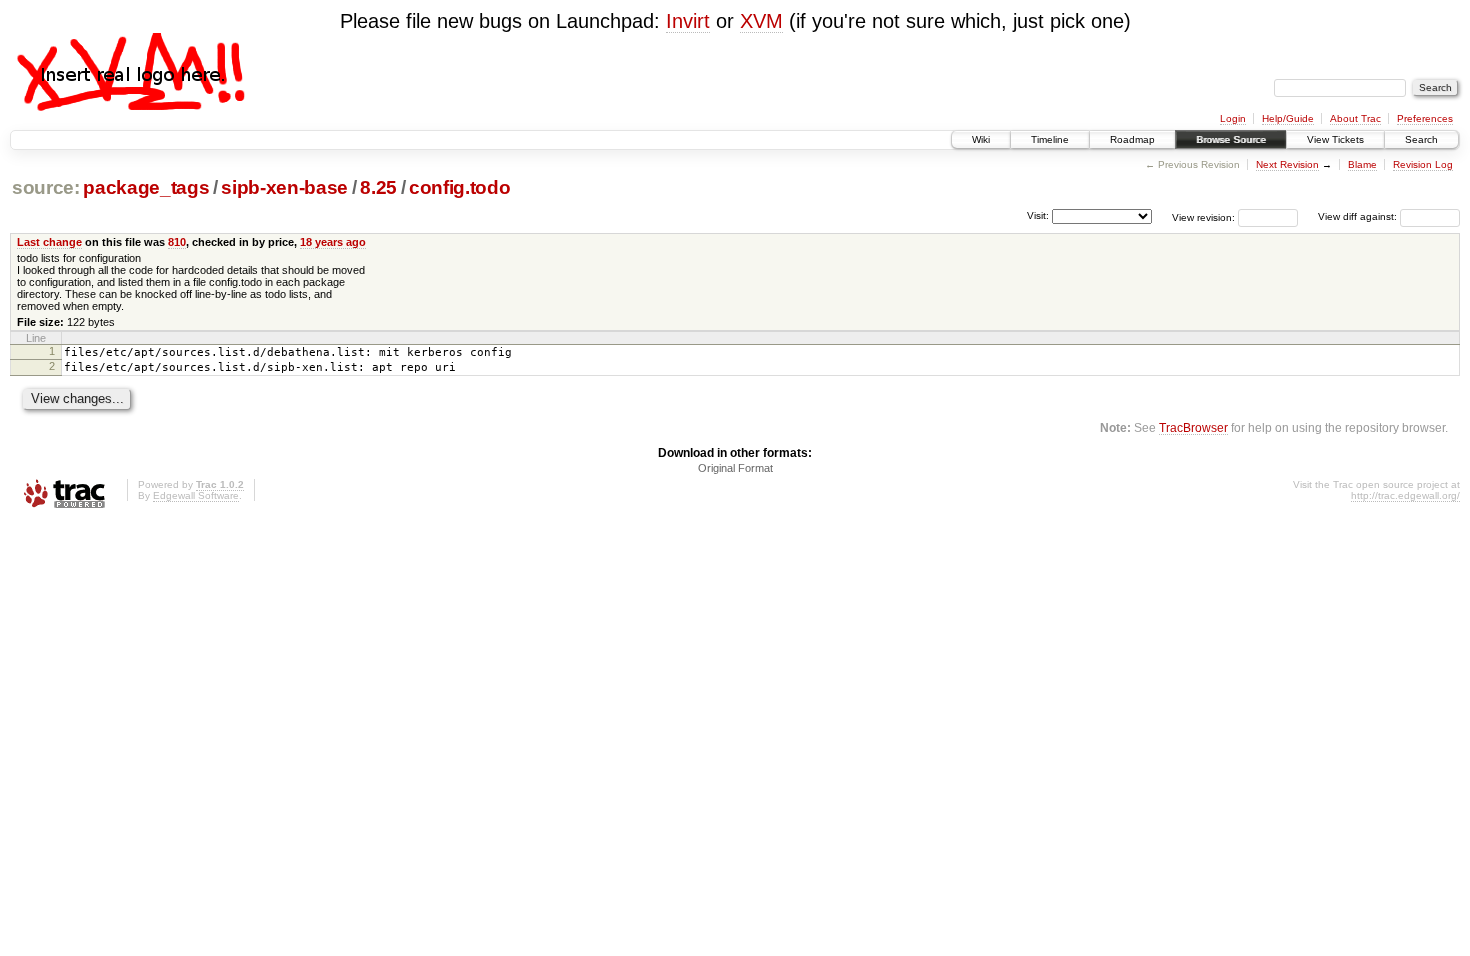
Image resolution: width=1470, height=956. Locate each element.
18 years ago (333, 242)
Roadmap (1132, 139)
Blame (1362, 164)
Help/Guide (1288, 118)
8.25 (378, 187)
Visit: (1038, 215)
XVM (761, 21)
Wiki (981, 139)
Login (1233, 118)
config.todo (459, 187)
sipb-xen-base (284, 187)
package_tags (146, 187)
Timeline (1050, 139)
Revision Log (1423, 164)
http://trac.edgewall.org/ (1405, 495)
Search (1421, 139)
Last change (49, 242)
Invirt (688, 21)
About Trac (1355, 118)
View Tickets (1335, 139)
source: (46, 187)
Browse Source (1231, 139)
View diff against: (1359, 216)
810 (177, 242)
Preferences (1425, 118)
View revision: (1203, 216)
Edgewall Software (196, 495)
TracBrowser (1193, 427)
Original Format (735, 468)
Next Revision (1287, 164)
